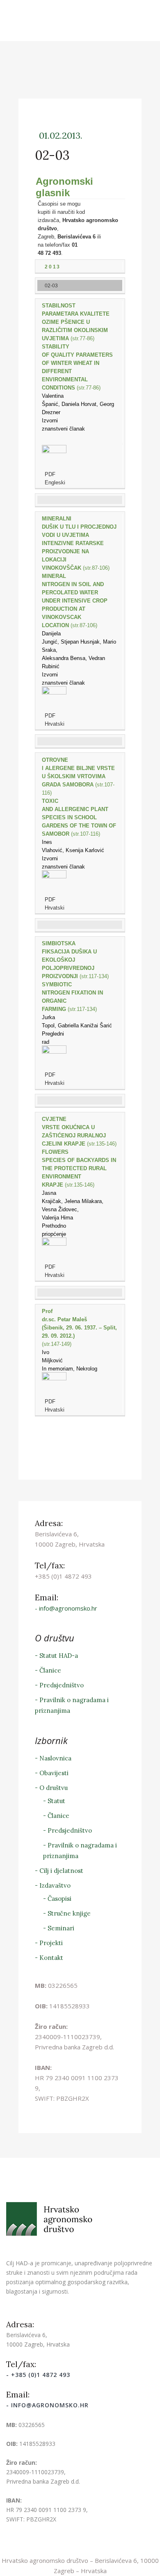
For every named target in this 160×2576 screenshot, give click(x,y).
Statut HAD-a (59, 1656)
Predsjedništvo (62, 1685)
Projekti (51, 1943)
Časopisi (59, 1899)
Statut (56, 1801)
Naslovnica (55, 1758)
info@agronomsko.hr (68, 1608)
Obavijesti (54, 1773)
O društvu (54, 1788)
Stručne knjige (69, 1913)
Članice (50, 1670)
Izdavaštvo (55, 1885)
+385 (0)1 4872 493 (41, 2375)
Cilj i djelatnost (61, 1871)
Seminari (61, 1928)
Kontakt (51, 1958)
